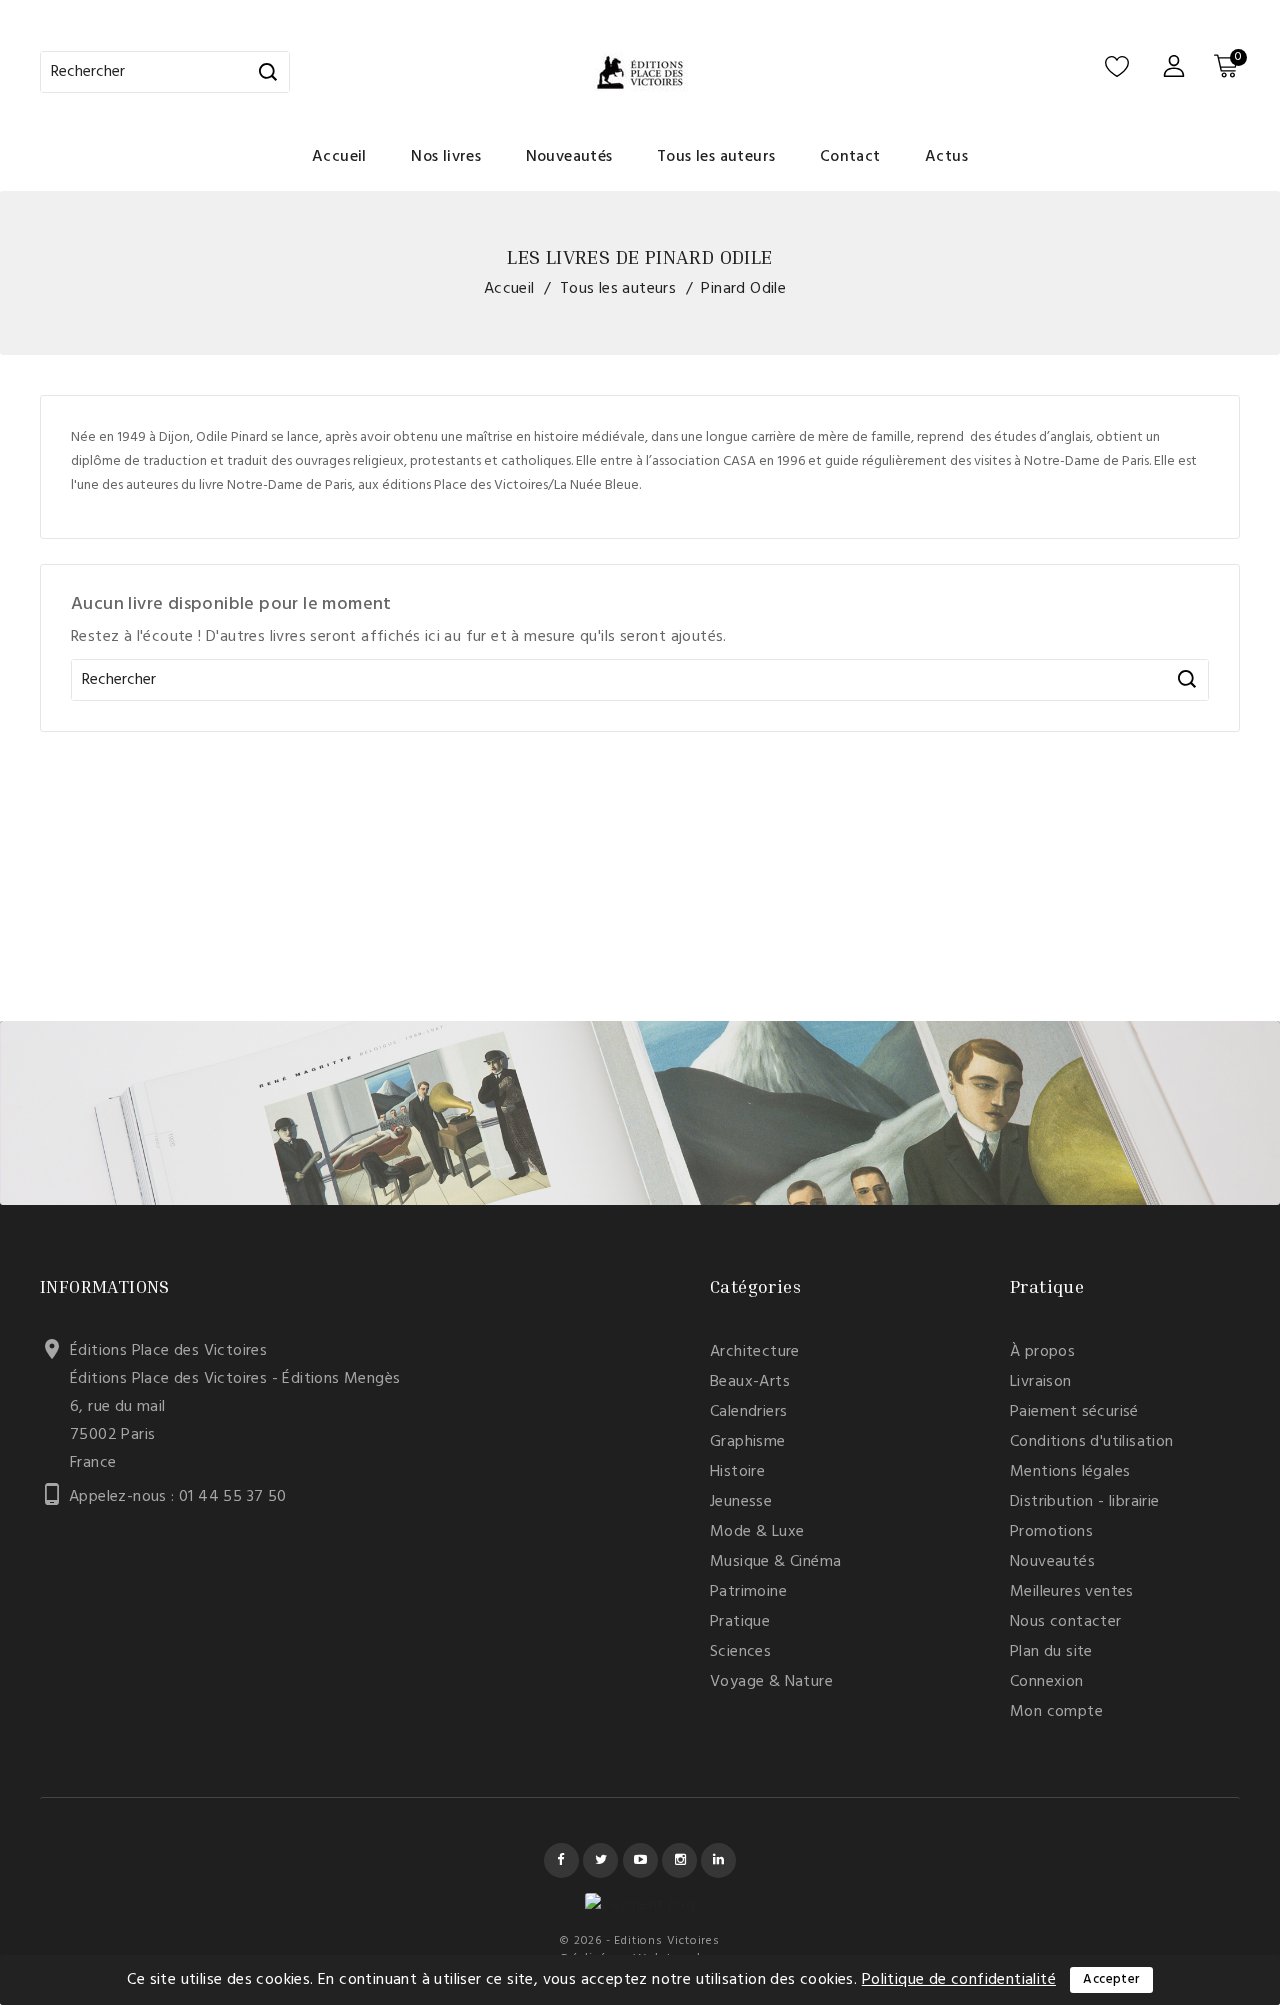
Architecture (755, 1352)
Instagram (679, 1860)
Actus (946, 157)
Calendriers (748, 1412)
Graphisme (748, 1442)
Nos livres (446, 157)
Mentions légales (1070, 1472)
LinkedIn (718, 1860)
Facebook (561, 1860)
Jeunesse (741, 1502)
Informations (105, 1286)
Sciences (740, 1652)
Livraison (1041, 1382)
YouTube (640, 1860)
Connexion (1047, 1682)
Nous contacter (1066, 1622)
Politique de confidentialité (959, 1980)
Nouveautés (569, 157)
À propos (1042, 1352)
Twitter (600, 1860)
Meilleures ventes (1072, 1592)
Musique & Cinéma (775, 1562)
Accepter (1111, 1979)
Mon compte (1056, 1712)
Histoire (737, 1472)
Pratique (740, 1622)
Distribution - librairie (1085, 1502)
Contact (850, 157)
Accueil (339, 157)
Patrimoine (748, 1592)
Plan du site (1051, 1652)
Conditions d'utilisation (1092, 1442)
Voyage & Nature (771, 1682)
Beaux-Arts (750, 1382)
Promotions (1051, 1532)
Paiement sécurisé (1074, 1412)
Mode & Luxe (757, 1532)
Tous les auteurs (716, 157)
